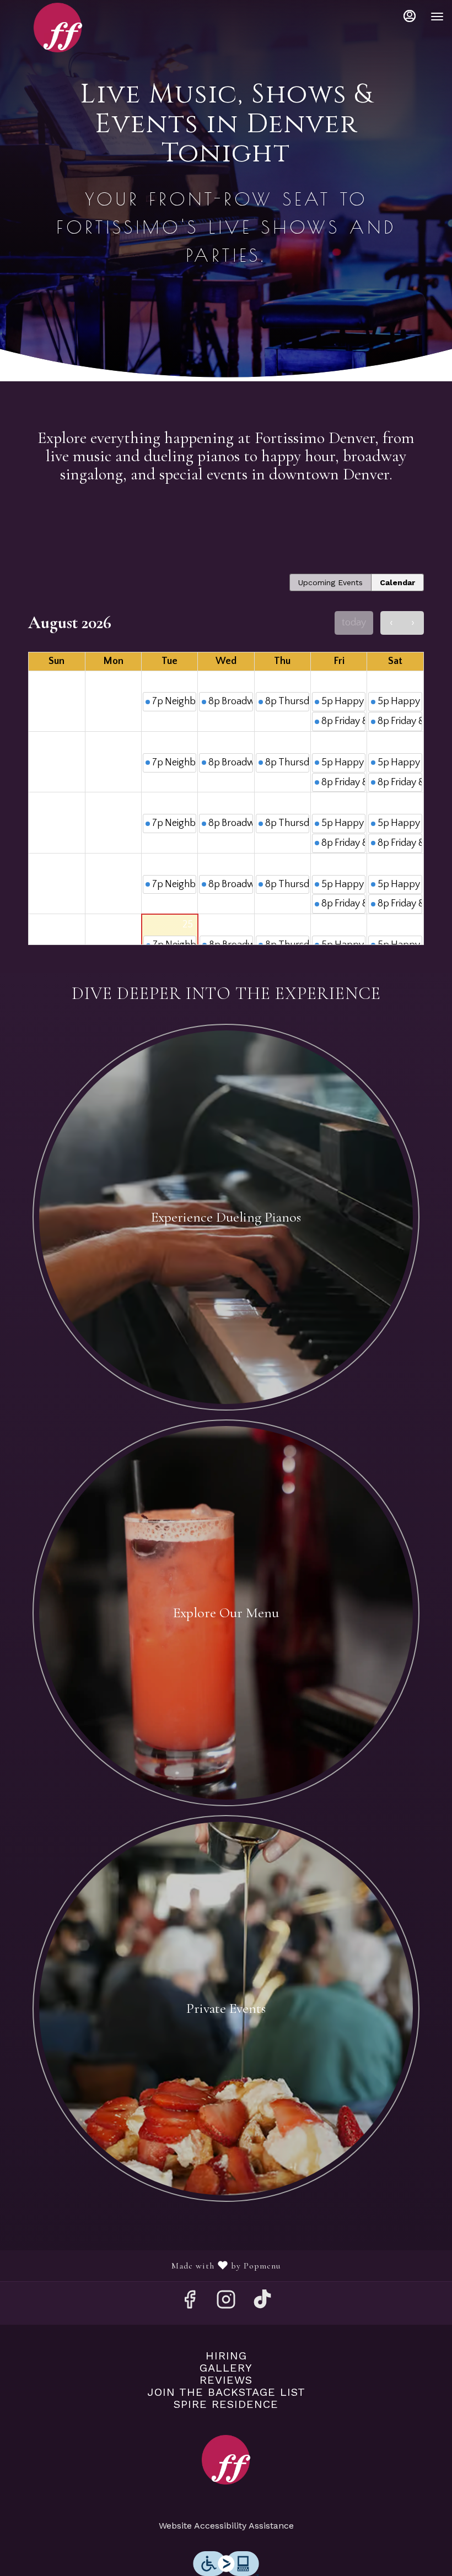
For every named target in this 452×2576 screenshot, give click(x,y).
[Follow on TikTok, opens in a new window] (262, 2303)
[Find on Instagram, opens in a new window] (226, 2303)
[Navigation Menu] (437, 17)
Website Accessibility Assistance (226, 2526)
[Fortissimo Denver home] (58, 28)
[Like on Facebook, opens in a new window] (190, 2303)
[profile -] (410, 16)
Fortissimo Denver (226, 2460)
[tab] (330, 582)
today (354, 623)
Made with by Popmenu (144, 2266)
